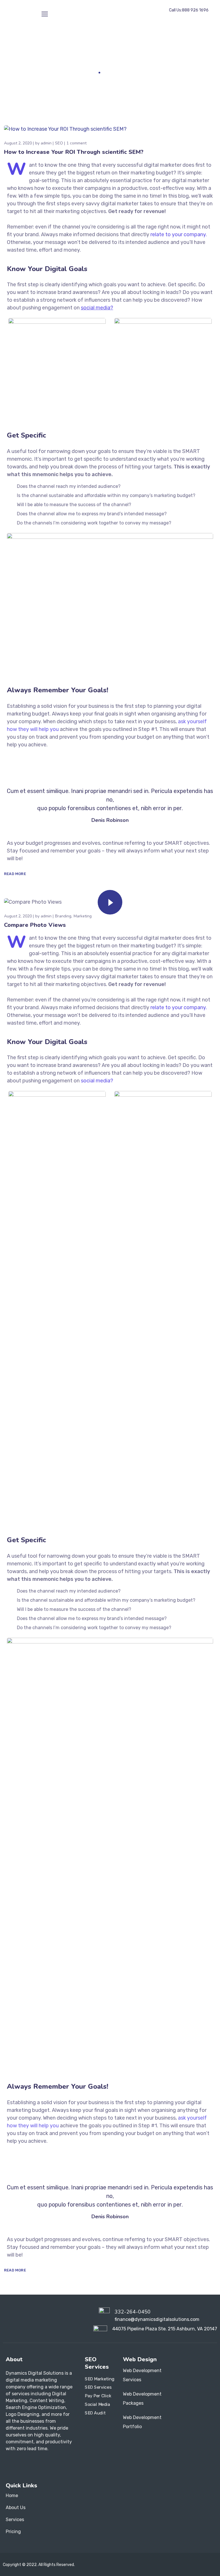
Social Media (97, 2404)
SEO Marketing (100, 2379)
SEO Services (98, 2387)
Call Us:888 (189, 10)
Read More (15, 874)
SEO (59, 143)
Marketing (83, 916)
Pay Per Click (98, 2396)
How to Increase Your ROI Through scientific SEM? (74, 152)
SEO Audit (95, 2413)
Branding (63, 916)
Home (90, 72)
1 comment (76, 143)
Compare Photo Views (35, 925)
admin (46, 143)
